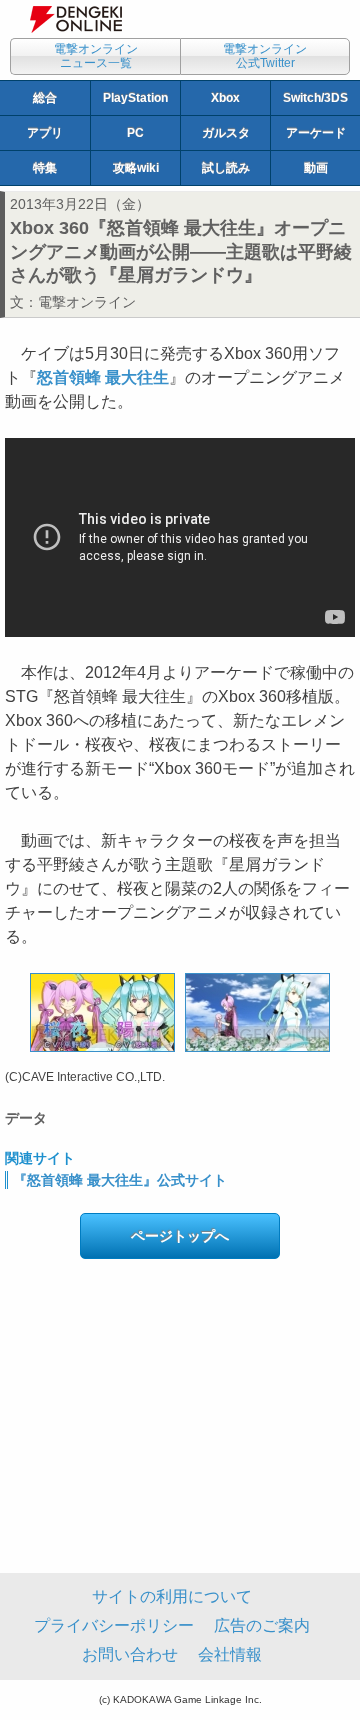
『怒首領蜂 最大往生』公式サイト (120, 1180)
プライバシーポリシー (114, 1625)
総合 (45, 98)
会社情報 (230, 1654)
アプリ (45, 133)
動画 (316, 168)
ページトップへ (180, 1236)
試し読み (226, 168)
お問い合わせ (130, 1654)
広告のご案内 (262, 1625)
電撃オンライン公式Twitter (265, 56)
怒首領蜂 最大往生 (103, 377)
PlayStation (135, 98)
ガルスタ (226, 133)
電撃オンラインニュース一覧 (96, 56)
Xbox (225, 98)
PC (135, 133)
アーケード (316, 133)
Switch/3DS (315, 98)
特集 (45, 168)
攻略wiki (136, 168)
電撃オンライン (87, 302)
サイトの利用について (172, 1596)
